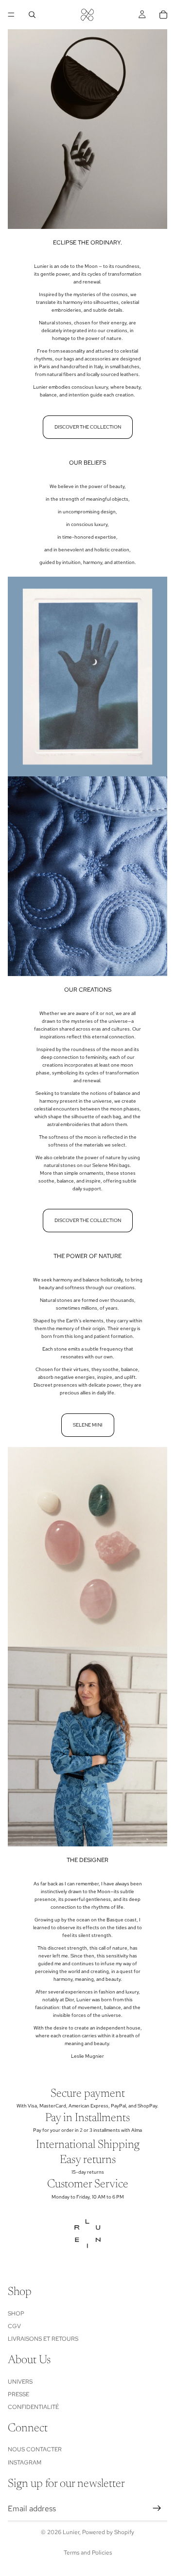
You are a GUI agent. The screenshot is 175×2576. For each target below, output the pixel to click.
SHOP (16, 2313)
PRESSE (18, 2394)
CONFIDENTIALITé (33, 2407)
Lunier (71, 2532)
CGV (14, 2326)
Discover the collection (88, 427)
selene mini (88, 1425)
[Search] (32, 15)
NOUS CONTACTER (35, 2449)
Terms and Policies (88, 2553)
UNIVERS (20, 2381)
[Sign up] (157, 2508)
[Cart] (163, 15)
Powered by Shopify (108, 2532)
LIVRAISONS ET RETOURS (43, 2339)
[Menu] (11, 15)
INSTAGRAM (25, 2463)
